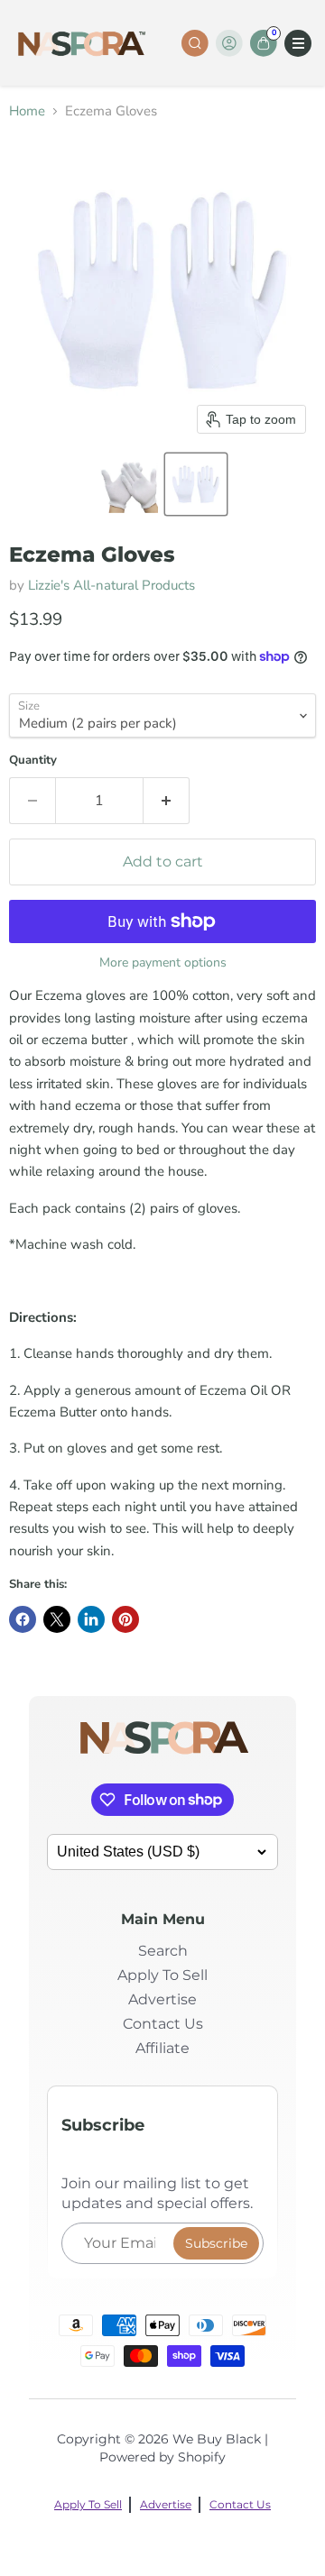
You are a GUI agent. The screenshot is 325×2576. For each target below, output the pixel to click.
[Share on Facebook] (23, 1619)
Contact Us (163, 2024)
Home (27, 111)
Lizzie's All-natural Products (111, 585)
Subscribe (216, 2243)
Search (163, 1951)
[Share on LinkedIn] (91, 1619)
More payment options (163, 963)
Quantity (33, 761)
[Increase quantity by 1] (167, 801)
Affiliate (162, 2048)
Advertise (162, 1999)
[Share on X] (57, 1619)
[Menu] (298, 43)
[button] (129, 484)
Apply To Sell (162, 1975)
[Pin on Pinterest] (125, 1619)
